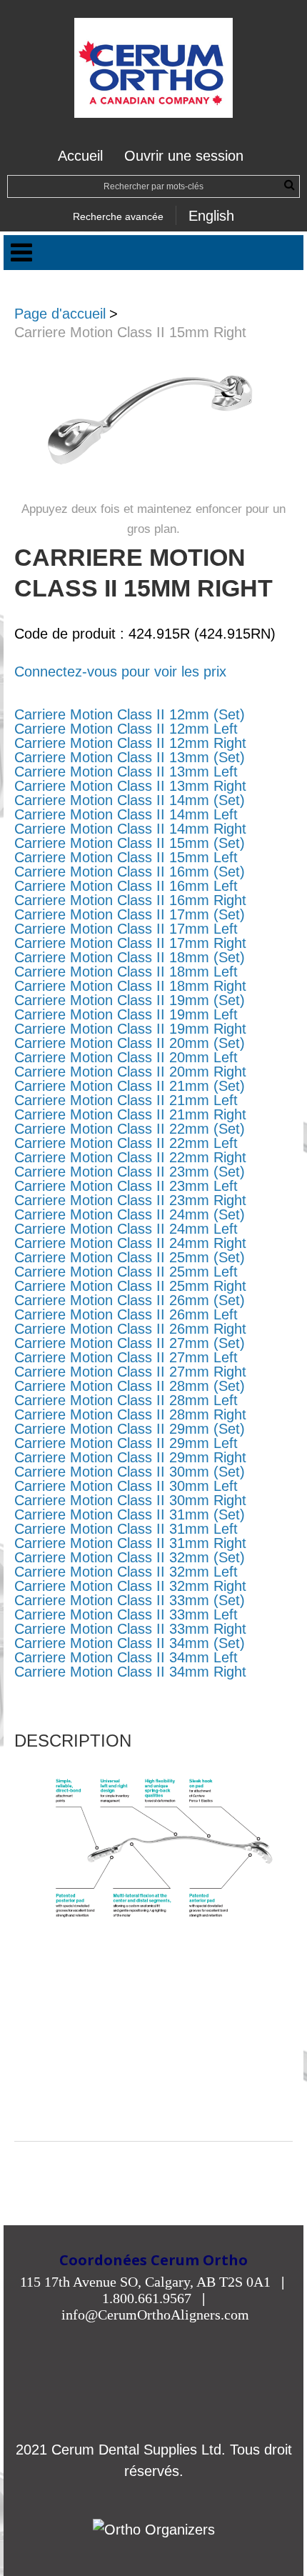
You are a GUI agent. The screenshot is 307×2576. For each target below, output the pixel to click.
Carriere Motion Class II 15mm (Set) (130, 843)
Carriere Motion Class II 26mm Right (130, 1329)
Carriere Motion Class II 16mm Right (130, 900)
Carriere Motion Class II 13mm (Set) (130, 757)
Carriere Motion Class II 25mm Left (126, 1272)
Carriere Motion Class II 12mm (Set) (130, 714)
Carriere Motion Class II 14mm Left (126, 814)
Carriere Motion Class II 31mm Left (126, 1529)
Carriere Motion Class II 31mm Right (130, 1543)
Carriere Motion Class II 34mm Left (126, 1657)
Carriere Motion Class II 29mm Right (130, 1457)
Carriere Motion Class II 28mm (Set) (130, 1386)
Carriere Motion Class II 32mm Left (126, 1572)
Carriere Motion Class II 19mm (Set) (130, 1000)
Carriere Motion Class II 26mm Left (126, 1314)
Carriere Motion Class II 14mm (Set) (130, 800)
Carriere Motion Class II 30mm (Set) (130, 1472)
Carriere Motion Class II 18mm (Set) (130, 957)
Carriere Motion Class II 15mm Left (126, 857)
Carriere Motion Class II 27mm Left (126, 1357)
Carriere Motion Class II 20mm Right (130, 1072)
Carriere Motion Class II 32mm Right (130, 1586)
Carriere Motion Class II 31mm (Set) (130, 1514)
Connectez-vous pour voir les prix (120, 672)
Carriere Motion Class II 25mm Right (130, 1286)
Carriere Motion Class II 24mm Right (130, 1243)
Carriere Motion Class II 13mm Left (126, 772)
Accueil (80, 156)
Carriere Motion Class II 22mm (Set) (130, 1129)
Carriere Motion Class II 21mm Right (130, 1114)
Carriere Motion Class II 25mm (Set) (130, 1257)
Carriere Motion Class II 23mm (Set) (130, 1172)
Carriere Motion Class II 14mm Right (130, 829)
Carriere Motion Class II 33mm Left (126, 1614)
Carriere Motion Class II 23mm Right (130, 1200)
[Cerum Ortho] (153, 68)
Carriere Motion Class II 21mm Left (126, 1100)
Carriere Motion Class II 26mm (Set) (130, 1300)
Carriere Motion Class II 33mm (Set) (130, 1600)
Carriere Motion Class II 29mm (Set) (130, 1429)
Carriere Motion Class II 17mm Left (126, 929)
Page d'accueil (60, 314)
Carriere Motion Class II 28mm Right (130, 1414)
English (211, 216)
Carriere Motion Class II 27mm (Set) (130, 1343)
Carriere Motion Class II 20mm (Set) (130, 1043)
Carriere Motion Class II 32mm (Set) (130, 1557)
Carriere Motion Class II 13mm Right (130, 786)
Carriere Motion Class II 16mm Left (126, 886)
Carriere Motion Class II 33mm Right (130, 1629)
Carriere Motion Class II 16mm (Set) (130, 872)
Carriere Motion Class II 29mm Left (126, 1443)
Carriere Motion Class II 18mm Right (130, 986)
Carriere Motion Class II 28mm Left (126, 1400)
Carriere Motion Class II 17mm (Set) (130, 914)
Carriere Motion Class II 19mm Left (126, 1014)
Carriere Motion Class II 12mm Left (126, 729)
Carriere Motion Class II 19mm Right (130, 1029)
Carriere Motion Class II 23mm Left (126, 1186)
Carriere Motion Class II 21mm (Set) (130, 1086)
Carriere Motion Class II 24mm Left (126, 1229)
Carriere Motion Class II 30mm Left (126, 1486)
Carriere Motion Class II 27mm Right (130, 1372)
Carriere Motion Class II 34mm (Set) (130, 1643)
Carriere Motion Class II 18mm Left (126, 972)
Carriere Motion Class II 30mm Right (130, 1500)
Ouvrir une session (184, 156)
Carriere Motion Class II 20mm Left (126, 1057)
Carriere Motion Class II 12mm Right (130, 743)
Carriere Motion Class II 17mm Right (130, 943)
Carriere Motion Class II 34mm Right (130, 1672)
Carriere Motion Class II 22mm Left (126, 1143)
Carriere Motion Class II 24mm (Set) (130, 1214)
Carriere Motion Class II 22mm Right (130, 1157)
